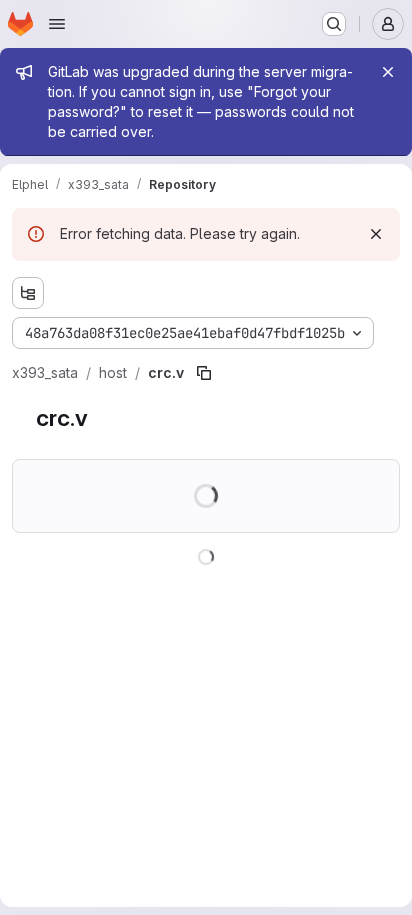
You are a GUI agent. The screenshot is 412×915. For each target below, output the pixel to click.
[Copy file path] (204, 373)
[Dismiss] (376, 234)
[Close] (388, 72)
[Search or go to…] (334, 24)
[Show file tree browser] (28, 293)
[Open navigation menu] (57, 24)
